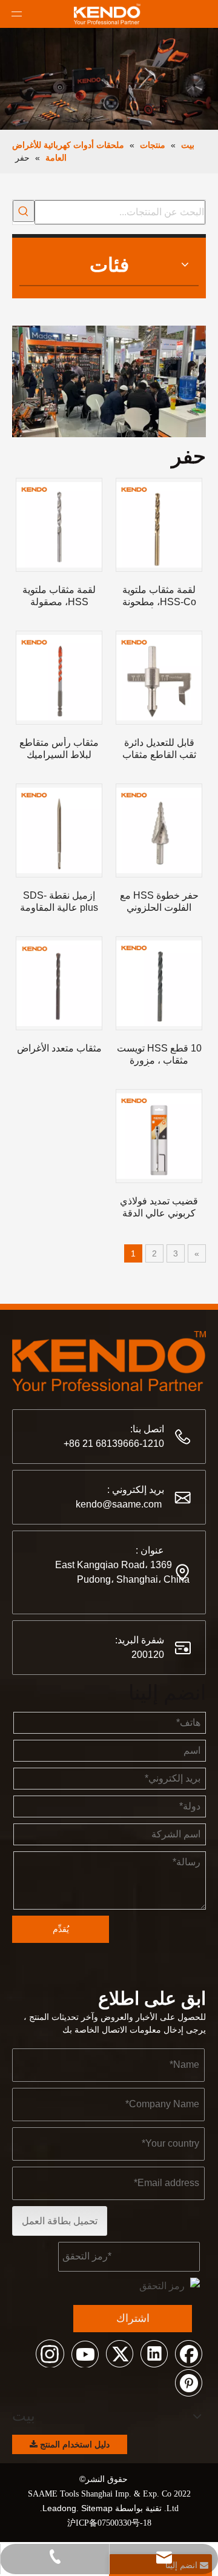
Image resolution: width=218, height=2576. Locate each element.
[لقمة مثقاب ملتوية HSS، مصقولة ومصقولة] (59, 525)
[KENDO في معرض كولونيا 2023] (109, 356)
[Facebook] (188, 2353)
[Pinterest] (188, 2382)
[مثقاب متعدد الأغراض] (59, 983)
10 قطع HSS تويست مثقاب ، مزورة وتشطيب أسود (159, 1055)
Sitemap (97, 2508)
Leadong (59, 2508)
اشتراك (133, 2318)
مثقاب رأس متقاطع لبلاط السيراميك (59, 749)
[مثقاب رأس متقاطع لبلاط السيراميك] (59, 678)
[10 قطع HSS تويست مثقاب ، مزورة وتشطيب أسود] (159, 983)
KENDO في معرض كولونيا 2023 (139, 387)
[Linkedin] (154, 2353)
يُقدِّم (61, 1929)
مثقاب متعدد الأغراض (59, 1048)
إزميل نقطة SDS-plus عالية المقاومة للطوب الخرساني (59, 902)
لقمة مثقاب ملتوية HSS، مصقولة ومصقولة (59, 596)
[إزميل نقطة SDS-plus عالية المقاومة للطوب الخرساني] (59, 830)
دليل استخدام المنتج (74, 2444)
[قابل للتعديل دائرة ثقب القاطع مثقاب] (159, 678)
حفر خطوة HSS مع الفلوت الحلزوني (159, 901)
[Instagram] (50, 2353)
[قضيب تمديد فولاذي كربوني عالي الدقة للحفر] (159, 1136)
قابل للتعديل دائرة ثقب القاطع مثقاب (159, 749)
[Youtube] (85, 2353)
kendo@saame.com (119, 1504)
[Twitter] (119, 2353)
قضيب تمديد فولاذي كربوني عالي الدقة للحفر (159, 1208)
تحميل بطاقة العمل (60, 2221)
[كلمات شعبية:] (24, 211)
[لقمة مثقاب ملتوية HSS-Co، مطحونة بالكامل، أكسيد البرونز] (159, 525)
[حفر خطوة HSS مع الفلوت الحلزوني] (159, 830)
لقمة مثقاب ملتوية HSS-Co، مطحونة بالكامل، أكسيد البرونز (159, 596)
